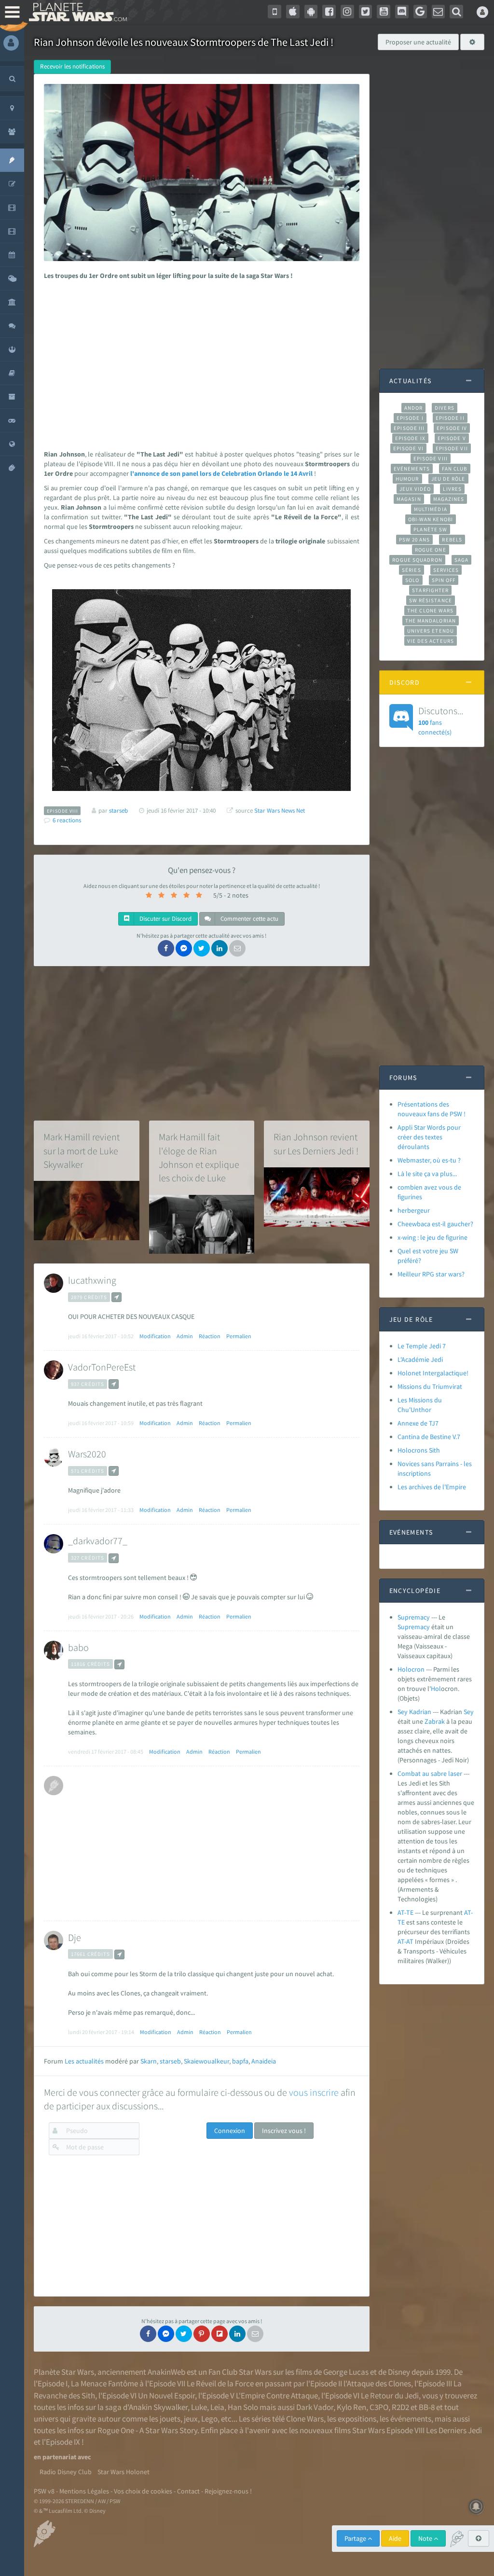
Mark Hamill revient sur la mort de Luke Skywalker (82, 1150)
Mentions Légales (84, 2491)
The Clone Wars (430, 610)
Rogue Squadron (417, 560)
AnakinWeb (166, 2372)
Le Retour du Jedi (390, 2396)
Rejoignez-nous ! (228, 2491)
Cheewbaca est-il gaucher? (435, 1224)
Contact (188, 2491)
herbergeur (414, 1210)
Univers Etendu (431, 631)
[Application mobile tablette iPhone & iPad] (293, 12)
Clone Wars (305, 2419)
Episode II (450, 418)
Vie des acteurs (431, 641)
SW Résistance (431, 600)
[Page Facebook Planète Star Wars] (329, 12)
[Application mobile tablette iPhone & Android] (274, 12)
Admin (185, 1336)
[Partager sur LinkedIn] (220, 948)
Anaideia (264, 2061)
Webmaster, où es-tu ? (429, 1160)
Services (446, 570)
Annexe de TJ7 (418, 1423)
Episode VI (408, 448)
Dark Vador (315, 2407)
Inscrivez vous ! (284, 2131)
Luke (199, 2407)
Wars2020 (87, 1454)
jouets (170, 2419)
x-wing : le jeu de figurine (432, 1237)
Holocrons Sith (419, 1450)
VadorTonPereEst (102, 1367)
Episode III (409, 428)
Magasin (409, 499)
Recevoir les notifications (72, 66)
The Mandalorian (431, 621)
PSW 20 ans (415, 540)
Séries (412, 570)
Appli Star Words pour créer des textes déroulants (429, 1137)
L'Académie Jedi (420, 1359)
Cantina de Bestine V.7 (429, 1437)
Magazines (449, 499)
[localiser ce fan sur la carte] (117, 1297)
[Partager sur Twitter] (202, 948)
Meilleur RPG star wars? (431, 1274)
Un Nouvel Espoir (166, 2396)
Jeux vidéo (415, 489)
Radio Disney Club (66, 2472)
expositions (357, 2419)
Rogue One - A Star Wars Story (147, 2430)
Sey (469, 1712)
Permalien (239, 1336)
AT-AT (405, 1941)
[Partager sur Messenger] (184, 948)
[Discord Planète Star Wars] (402, 12)
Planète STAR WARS (76, 12)
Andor (413, 408)
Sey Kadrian (414, 1712)
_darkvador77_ (98, 1541)
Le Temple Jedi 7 (422, 1346)
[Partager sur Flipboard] (220, 2334)
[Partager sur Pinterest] (202, 2334)
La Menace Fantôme (104, 2383)
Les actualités (84, 2061)
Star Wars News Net (280, 810)
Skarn (149, 2061)
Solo (412, 580)
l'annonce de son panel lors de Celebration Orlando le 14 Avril (221, 473)
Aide (395, 2538)
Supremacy (414, 1617)
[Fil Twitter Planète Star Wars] (366, 12)
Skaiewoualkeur (206, 2061)
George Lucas (346, 2372)
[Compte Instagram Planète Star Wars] (347, 12)
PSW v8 (44, 2491)
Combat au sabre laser (430, 1773)
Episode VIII (431, 458)
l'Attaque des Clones (377, 2383)
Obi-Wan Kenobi (431, 519)
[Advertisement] (200, 362)
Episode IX (410, 438)
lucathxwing (92, 1280)
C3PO (379, 2407)
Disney (399, 2372)
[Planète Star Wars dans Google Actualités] (420, 12)
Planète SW (430, 529)
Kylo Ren (351, 2407)
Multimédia (431, 509)
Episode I (410, 418)
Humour (407, 479)
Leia (217, 2407)
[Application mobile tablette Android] (311, 12)
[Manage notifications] (476, 2507)
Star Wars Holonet (123, 2472)
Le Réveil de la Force (220, 2383)
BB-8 (427, 2407)
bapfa (240, 2061)
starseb (170, 2061)
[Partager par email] (237, 948)
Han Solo (243, 2407)
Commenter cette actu (249, 919)
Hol (436, 1689)
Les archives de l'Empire (432, 1487)
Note (426, 2538)
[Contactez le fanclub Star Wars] (439, 12)
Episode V (452, 438)
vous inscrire (314, 2092)
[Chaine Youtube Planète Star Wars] (384, 12)
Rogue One (431, 550)
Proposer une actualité (418, 42)
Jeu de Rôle (448, 479)
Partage (356, 2538)
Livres (452, 489)
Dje (75, 1937)
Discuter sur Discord (165, 919)
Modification (155, 1336)
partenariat (59, 2457)
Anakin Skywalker (158, 2407)
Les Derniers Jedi (454, 2430)
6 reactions (67, 820)
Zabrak (435, 1721)
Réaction (210, 1336)
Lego (209, 2419)
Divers (445, 408)
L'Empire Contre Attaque (277, 2396)
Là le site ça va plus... (427, 1174)
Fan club (455, 469)
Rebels (452, 540)
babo (78, 1647)
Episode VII (452, 448)
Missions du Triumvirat (430, 1386)
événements (411, 2419)
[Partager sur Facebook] (166, 948)
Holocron (411, 1669)
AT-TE (405, 1912)
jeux (191, 2419)
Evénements (412, 469)
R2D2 (400, 2407)
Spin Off (444, 580)
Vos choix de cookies (143, 2491)
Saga (461, 560)
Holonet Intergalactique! (433, 1373)
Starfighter (430, 590)
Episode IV (452, 428)
